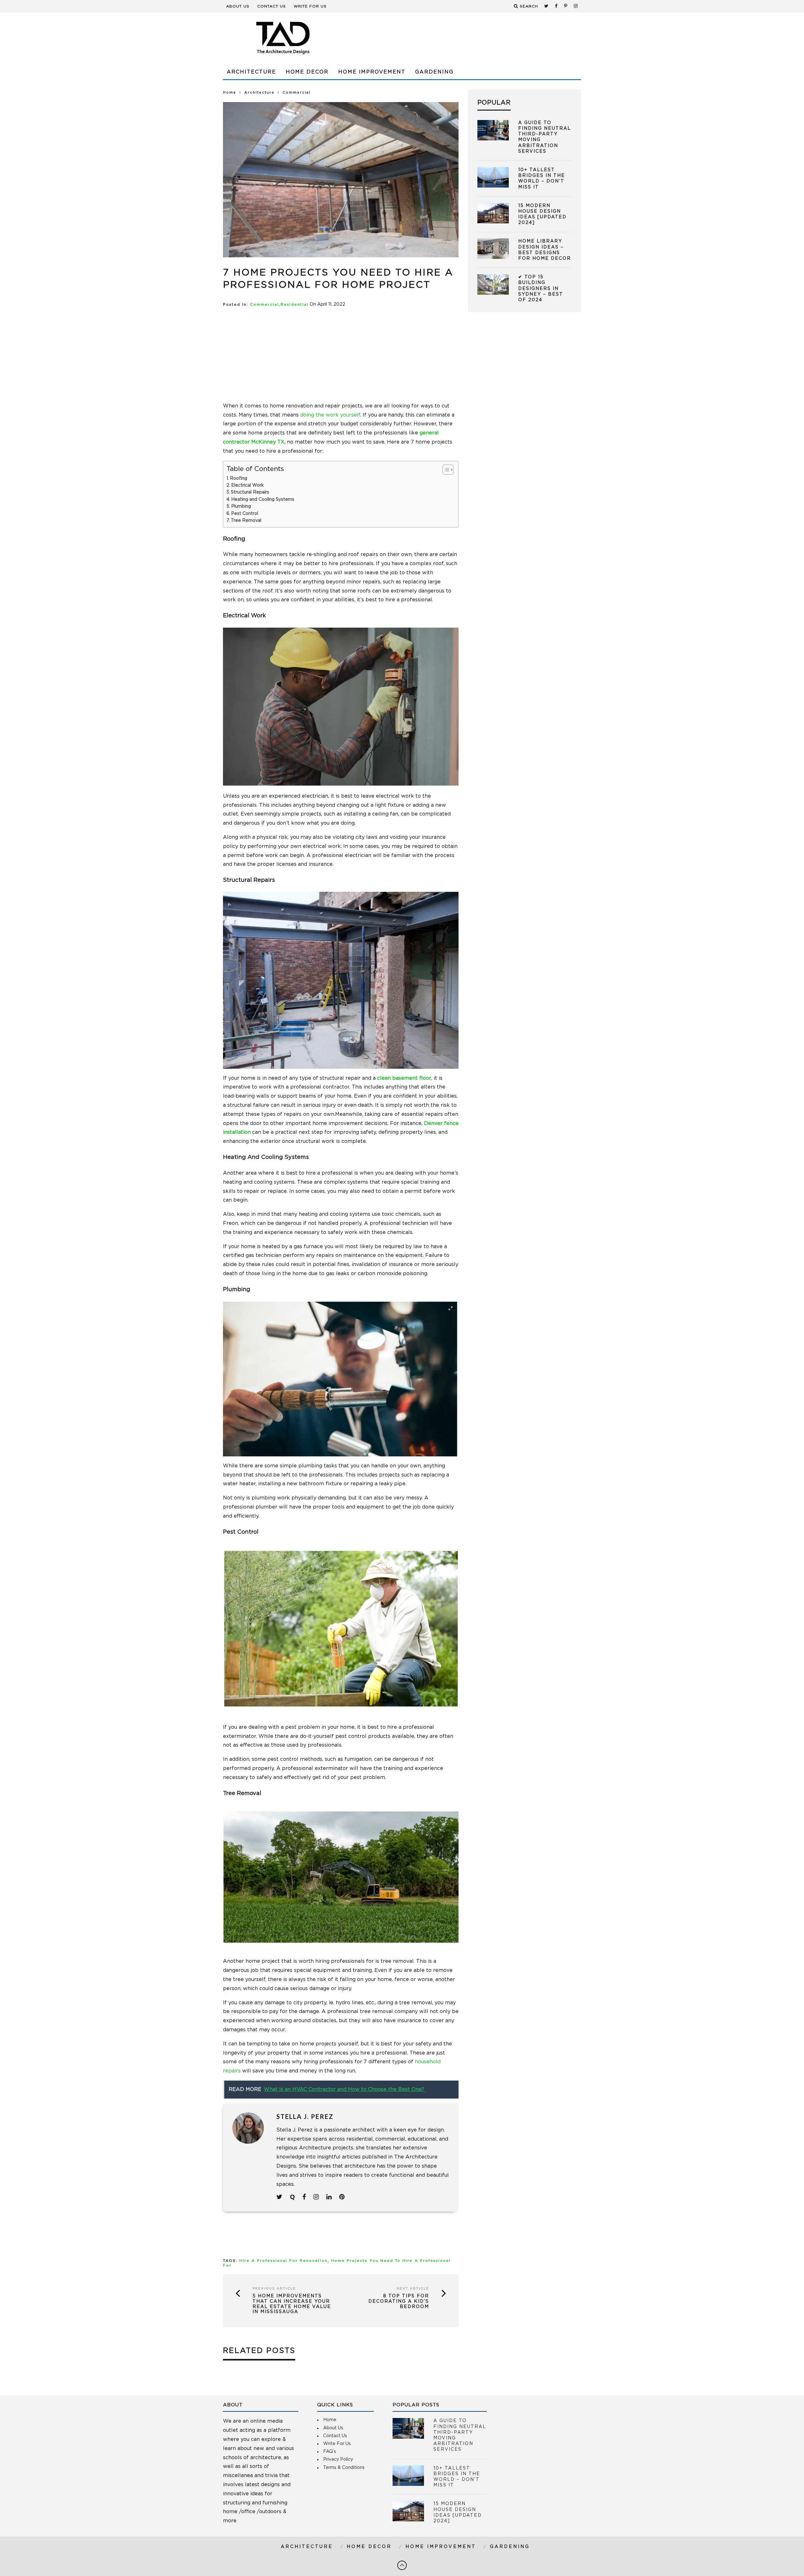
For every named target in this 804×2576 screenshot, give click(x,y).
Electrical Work (247, 485)
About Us (238, 6)
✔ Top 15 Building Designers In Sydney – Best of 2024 (541, 289)
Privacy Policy (338, 2459)
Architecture (251, 72)
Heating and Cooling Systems (263, 499)
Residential (294, 305)
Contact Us (272, 6)
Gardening (434, 72)
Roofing (239, 478)
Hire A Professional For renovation (283, 2261)
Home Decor (307, 72)
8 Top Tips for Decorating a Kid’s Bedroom (399, 2301)
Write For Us (310, 6)
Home (230, 93)
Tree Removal (246, 521)
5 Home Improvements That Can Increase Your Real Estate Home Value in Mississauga (292, 2304)
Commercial (264, 305)
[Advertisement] (467, 38)
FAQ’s (330, 2452)
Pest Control (245, 514)
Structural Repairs (250, 492)
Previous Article (274, 2289)
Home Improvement (372, 72)
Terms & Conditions (344, 2468)
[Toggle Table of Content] (445, 470)
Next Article (413, 2289)
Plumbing (241, 506)
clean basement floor (404, 1078)
